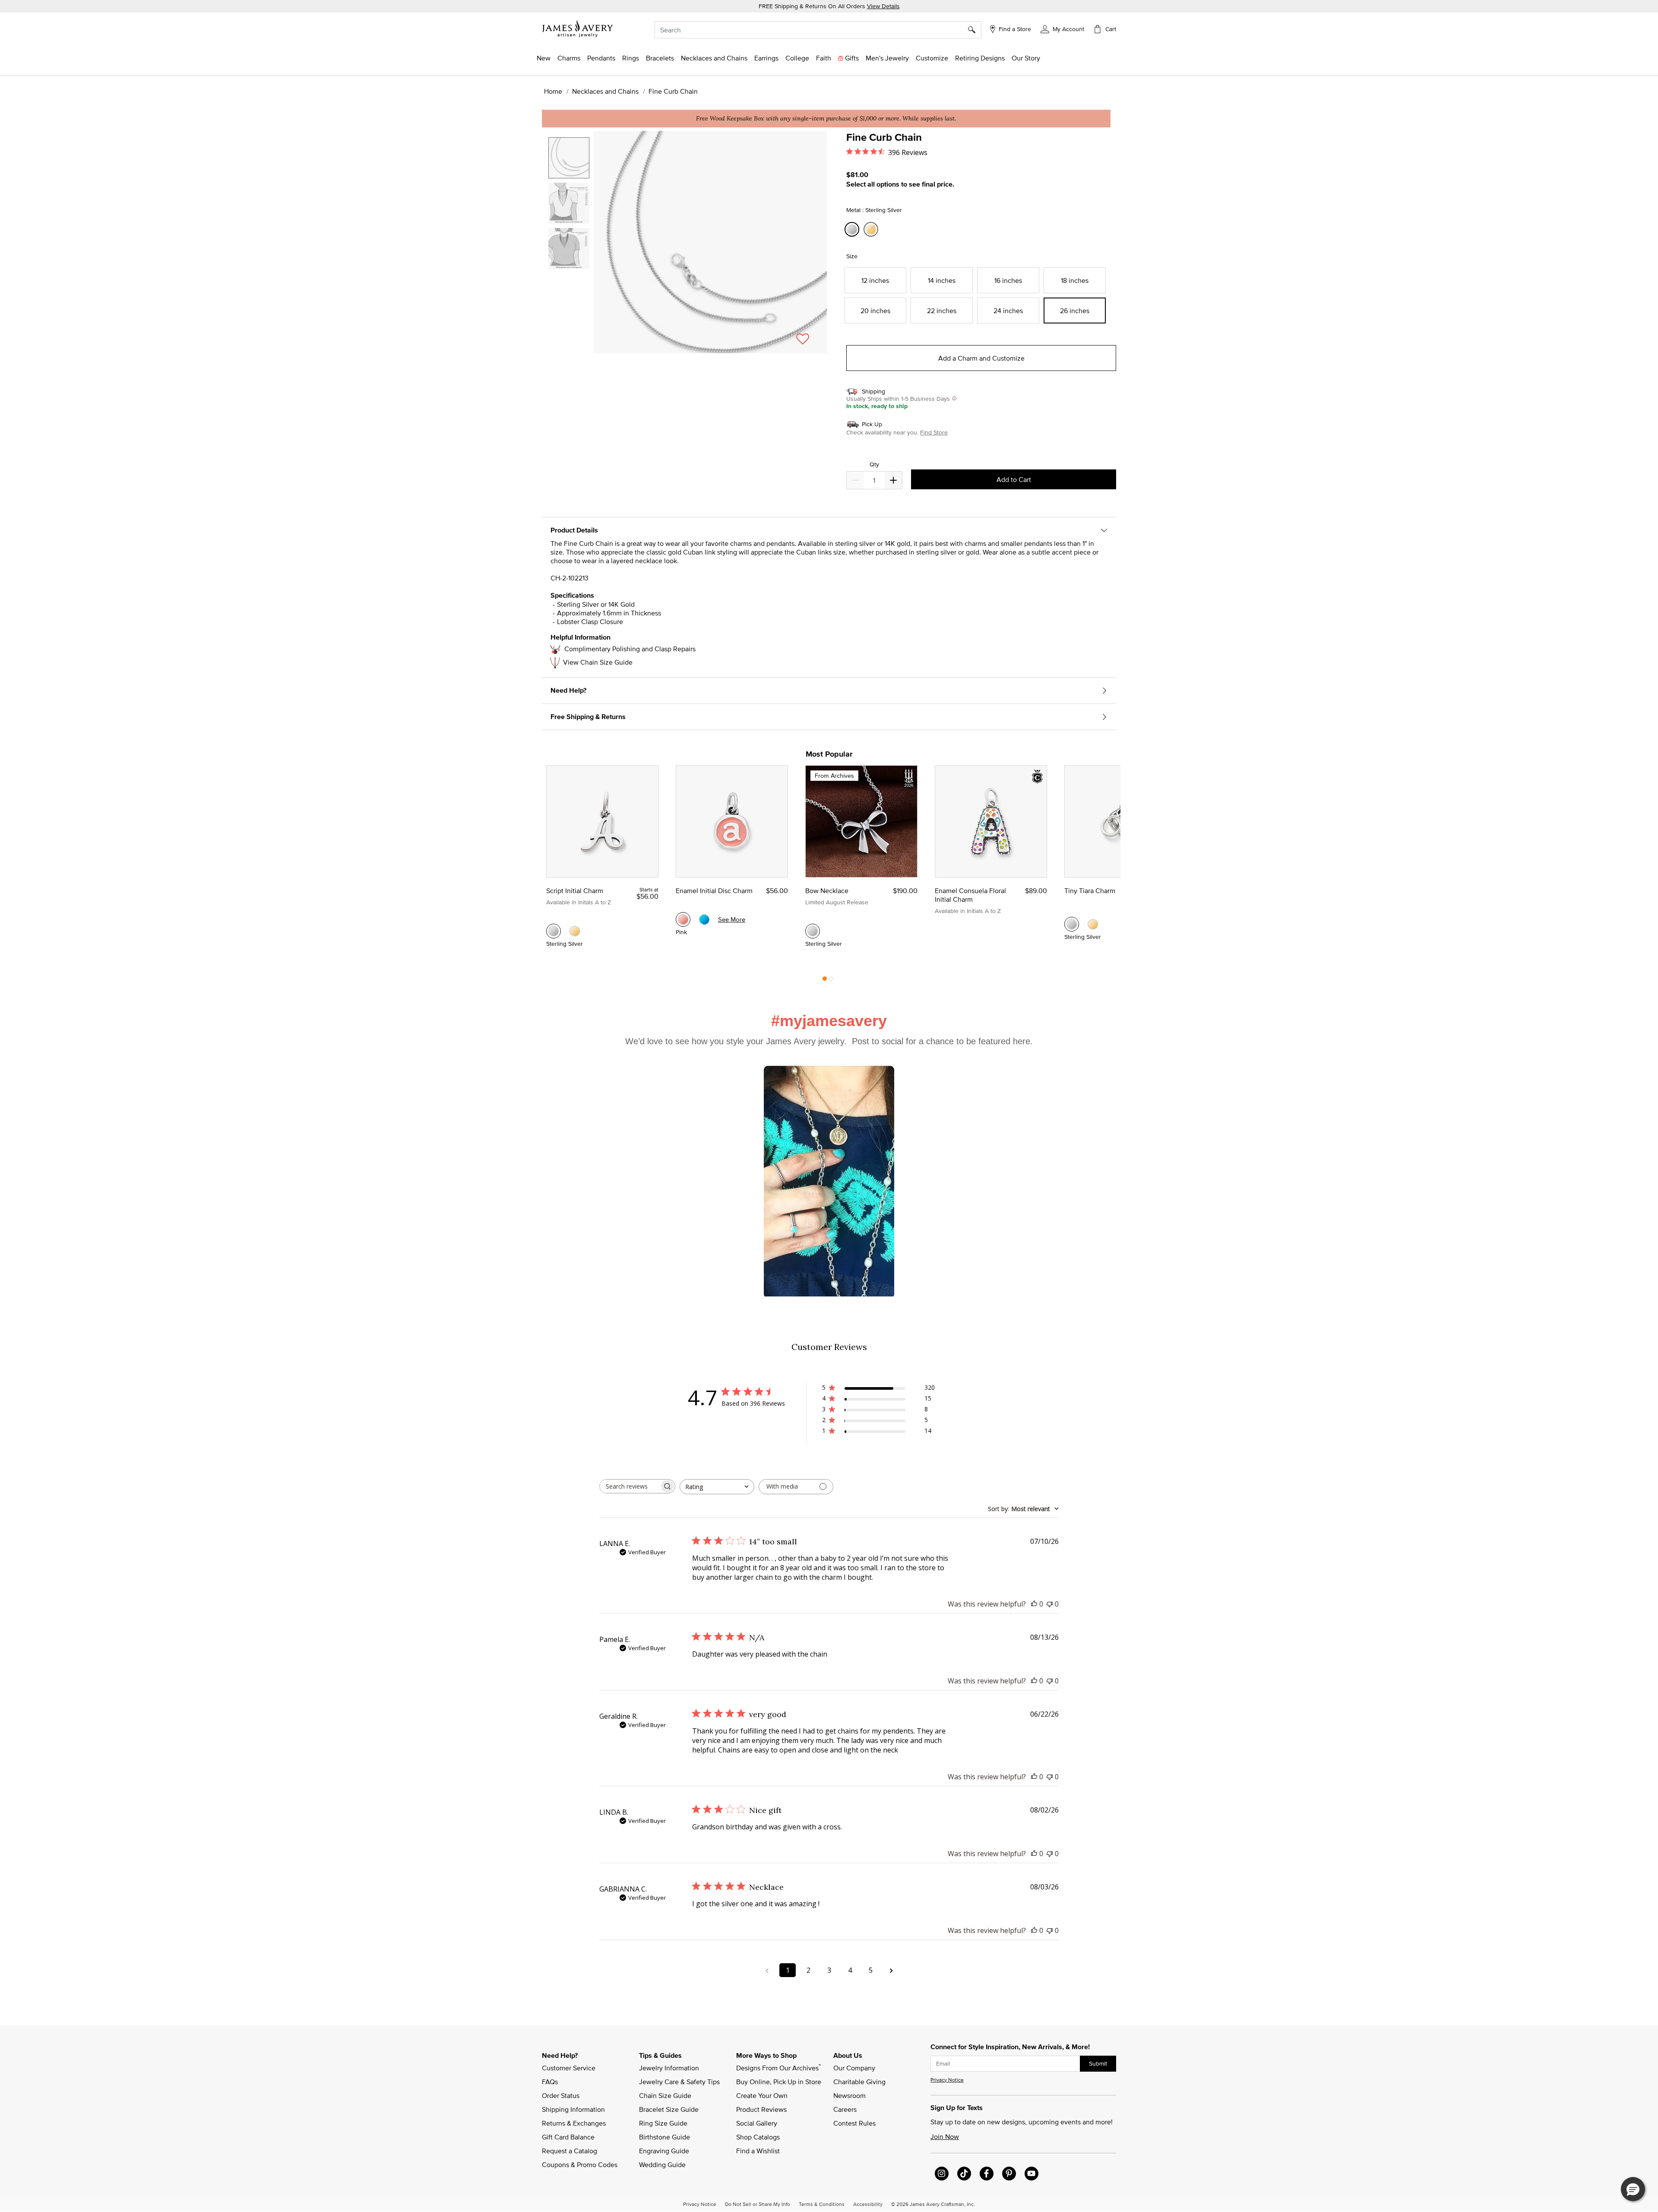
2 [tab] (831, 981)
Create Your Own (762, 2095)
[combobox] (818, 30)
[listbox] (570, 238)
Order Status (561, 2095)
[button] (1062, 29)
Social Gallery (757, 2123)
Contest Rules (854, 2123)
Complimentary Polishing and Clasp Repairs (630, 649)
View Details (883, 6)
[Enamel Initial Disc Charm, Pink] (683, 919)
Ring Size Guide (663, 2123)
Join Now (945, 2136)
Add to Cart (1014, 479)
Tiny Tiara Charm (1090, 891)
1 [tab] (825, 981)
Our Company (854, 2068)
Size (852, 256)
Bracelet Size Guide (669, 2109)
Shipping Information (573, 2109)
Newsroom (850, 2095)
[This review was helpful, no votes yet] (1034, 1604)
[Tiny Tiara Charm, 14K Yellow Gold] (1093, 924)
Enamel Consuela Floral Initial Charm (970, 895)
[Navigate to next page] (891, 1970)
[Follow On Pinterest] (1009, 2174)
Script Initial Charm (575, 891)
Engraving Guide (664, 2151)
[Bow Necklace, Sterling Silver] (813, 931)
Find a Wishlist (758, 2151)
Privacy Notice (947, 2080)
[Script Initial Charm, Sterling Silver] (554, 931)
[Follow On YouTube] (1032, 2174)
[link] (797, 58)
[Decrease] (893, 480)
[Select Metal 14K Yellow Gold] (872, 230)
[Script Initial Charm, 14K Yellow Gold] (575, 931)
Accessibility (868, 2204)
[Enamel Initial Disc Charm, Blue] (704, 919)
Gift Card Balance (568, 2137)
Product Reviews (761, 2109)
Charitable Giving (859, 2082)
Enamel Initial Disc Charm (714, 891)
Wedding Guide (662, 2164)
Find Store (934, 432)
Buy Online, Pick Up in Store (779, 2082)
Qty (874, 464)
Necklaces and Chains (605, 91)
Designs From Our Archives (778, 2067)
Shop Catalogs (758, 2137)
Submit (1098, 2063)
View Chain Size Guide (598, 662)
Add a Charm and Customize (981, 358)
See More (732, 919)
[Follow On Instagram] (942, 2174)
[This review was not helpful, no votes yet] (1050, 1604)
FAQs (550, 2082)
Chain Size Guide (665, 2095)
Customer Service (569, 2068)
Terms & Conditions (822, 2204)
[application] (687, 250)
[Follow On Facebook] (987, 2174)
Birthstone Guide (664, 2137)
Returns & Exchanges (574, 2123)
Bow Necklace (827, 891)
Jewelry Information (669, 2068)
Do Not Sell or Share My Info (758, 2204)
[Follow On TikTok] (964, 2174)
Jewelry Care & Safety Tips (679, 2082)
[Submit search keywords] (975, 30)
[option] (569, 158)
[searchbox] (630, 1486)
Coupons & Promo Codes (580, 2164)
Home (553, 91)
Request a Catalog (570, 2151)
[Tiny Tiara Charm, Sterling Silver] (1072, 924)
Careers (845, 2109)
